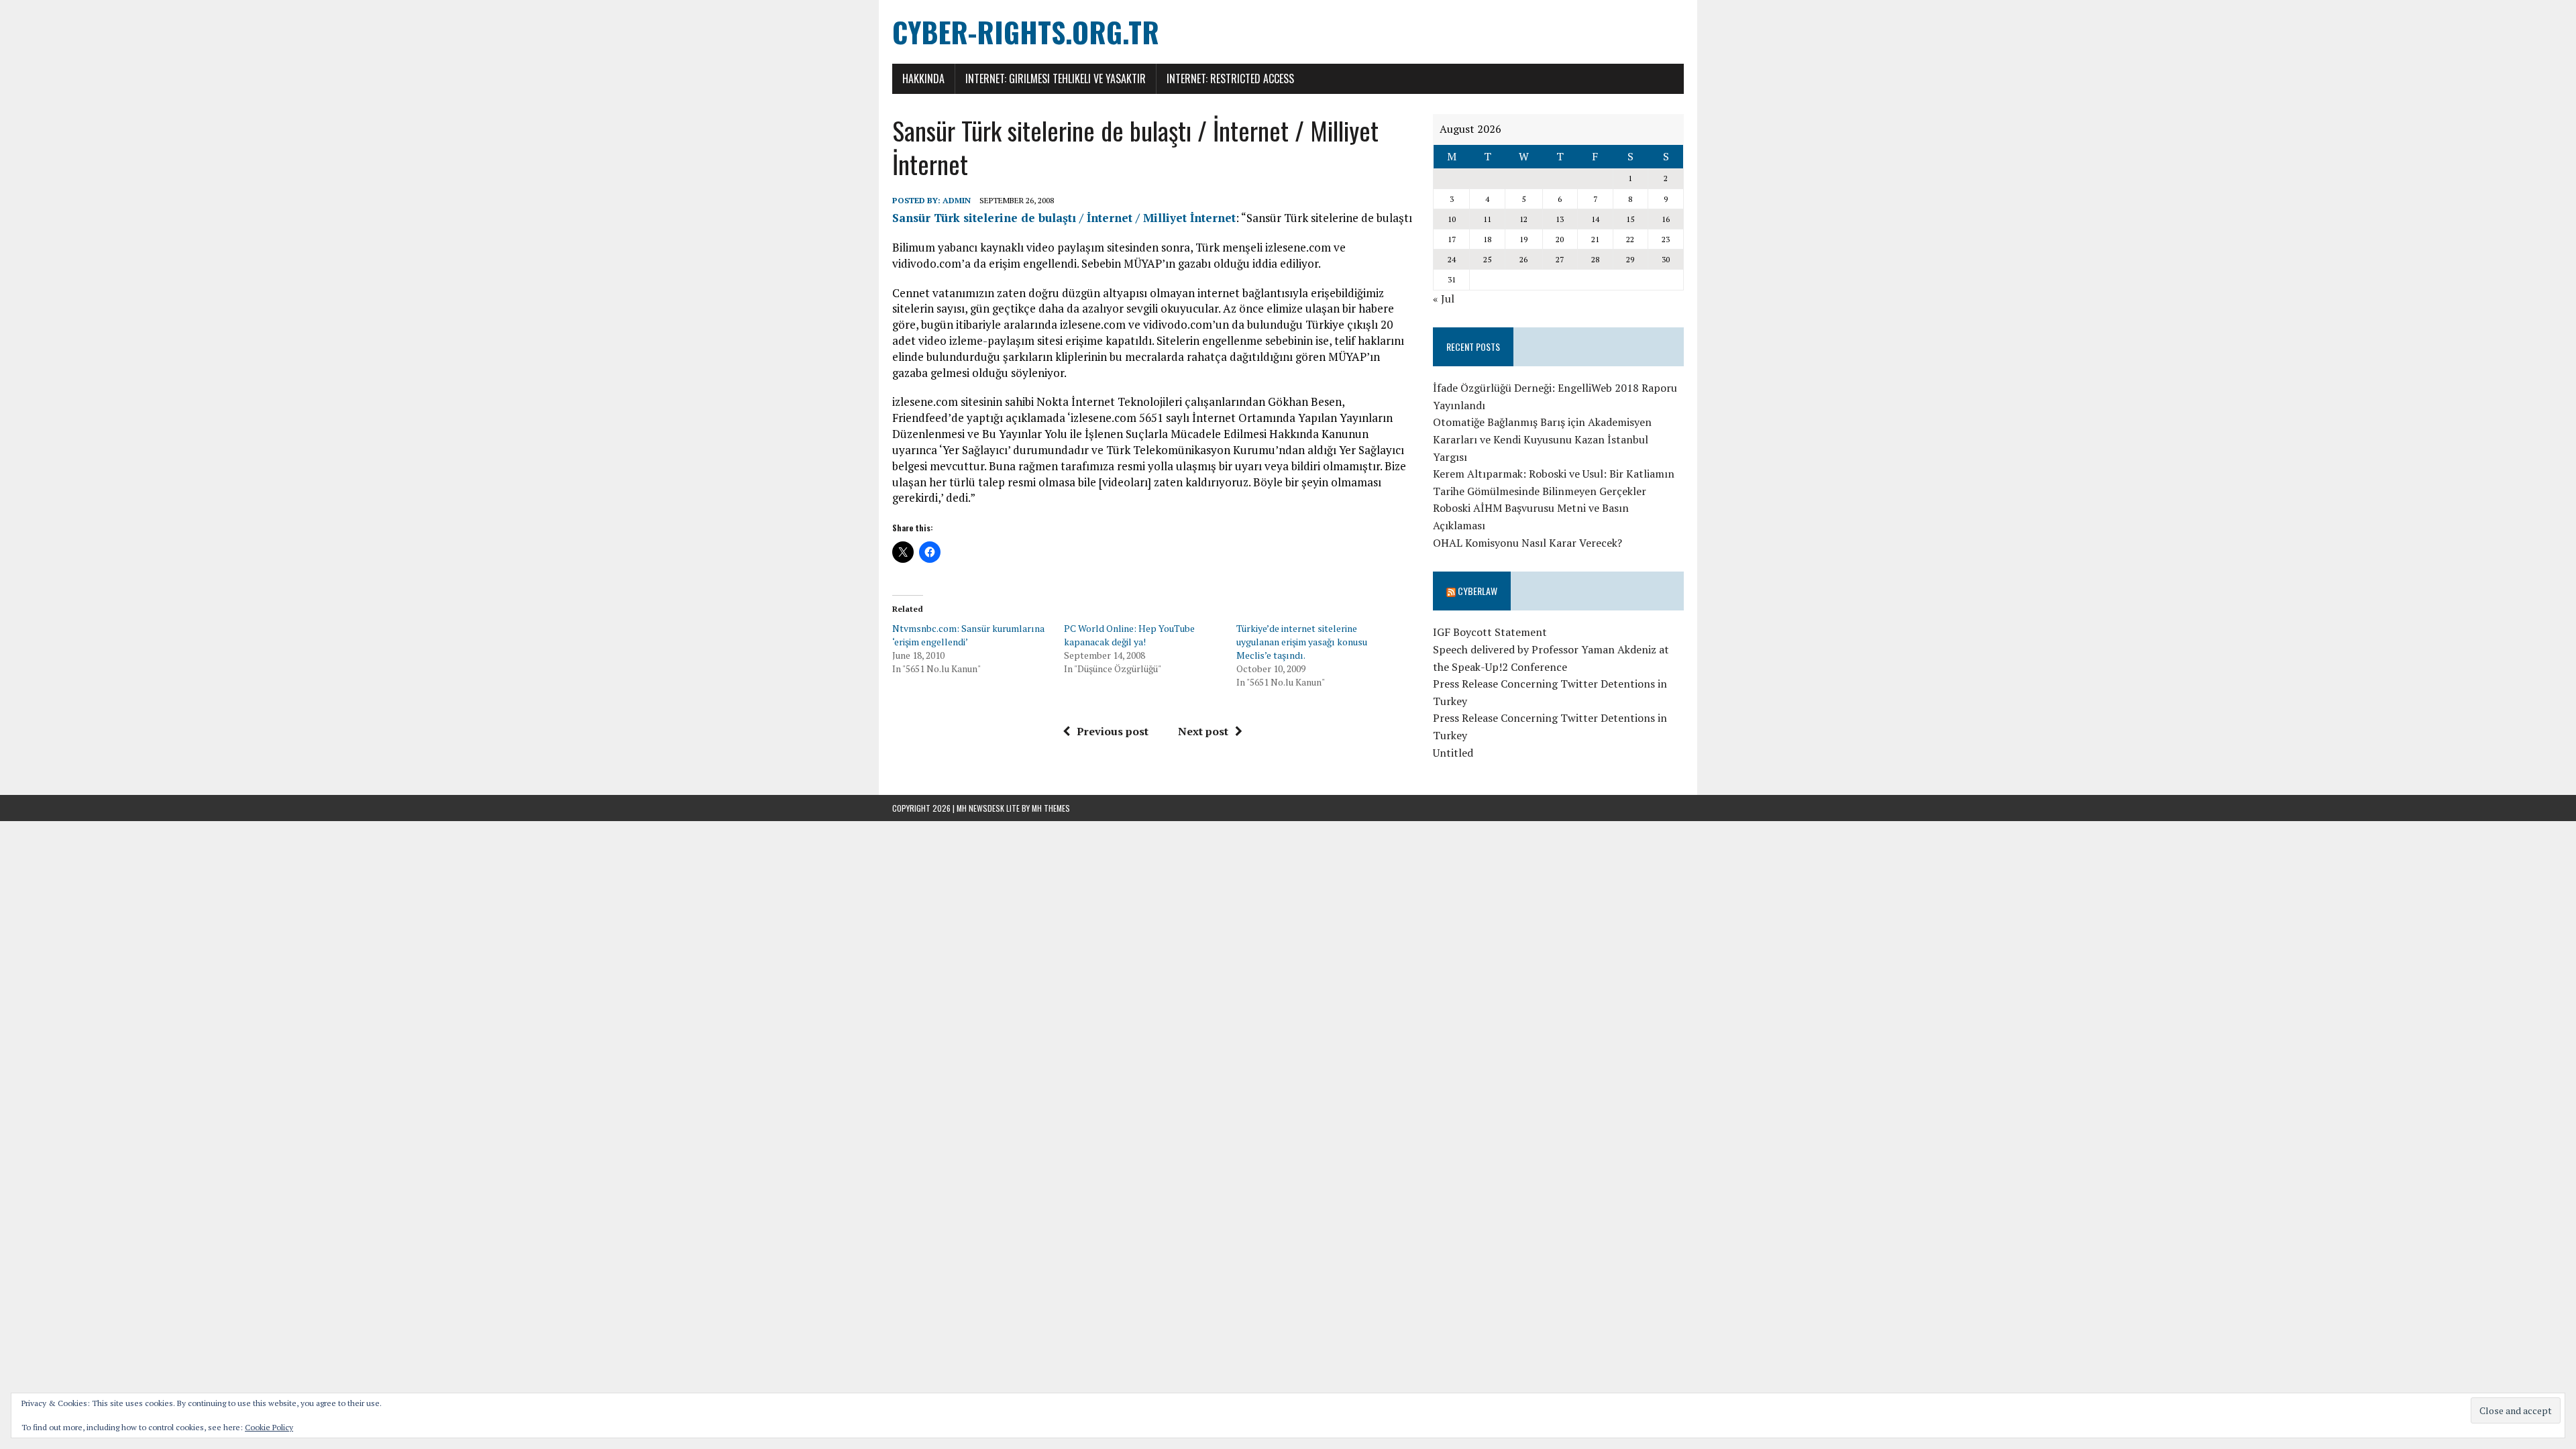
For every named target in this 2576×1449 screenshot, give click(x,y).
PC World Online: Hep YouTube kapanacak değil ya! (1129, 635)
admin (957, 200)
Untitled (1453, 753)
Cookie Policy (269, 1427)
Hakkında (923, 78)
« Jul (1444, 299)
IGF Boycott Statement (1490, 632)
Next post (1203, 731)
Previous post (1113, 731)
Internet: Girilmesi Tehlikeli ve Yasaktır (1056, 78)
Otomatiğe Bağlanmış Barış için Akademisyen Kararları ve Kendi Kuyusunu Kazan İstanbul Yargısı (1542, 439)
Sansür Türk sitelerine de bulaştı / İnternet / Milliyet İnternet (1064, 218)
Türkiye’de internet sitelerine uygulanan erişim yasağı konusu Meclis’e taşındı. (1302, 642)
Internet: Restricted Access (1230, 78)
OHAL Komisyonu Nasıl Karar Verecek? (1527, 543)
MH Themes (1051, 808)
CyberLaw (1478, 591)
